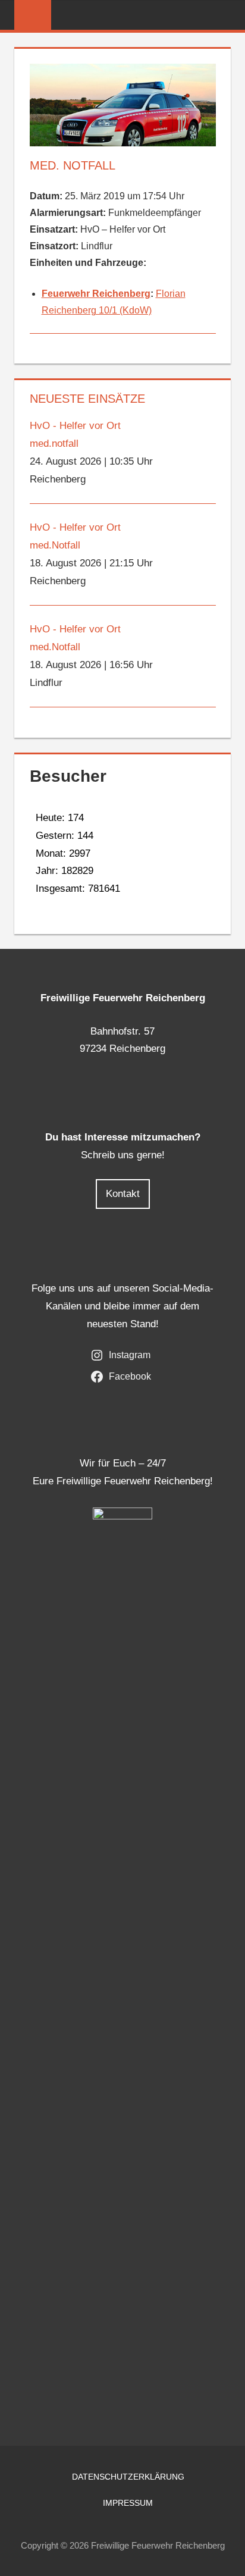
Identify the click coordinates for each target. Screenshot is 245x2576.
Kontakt (123, 1194)
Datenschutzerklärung (128, 2477)
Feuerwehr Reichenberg (96, 294)
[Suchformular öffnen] (222, 16)
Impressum (128, 2503)
